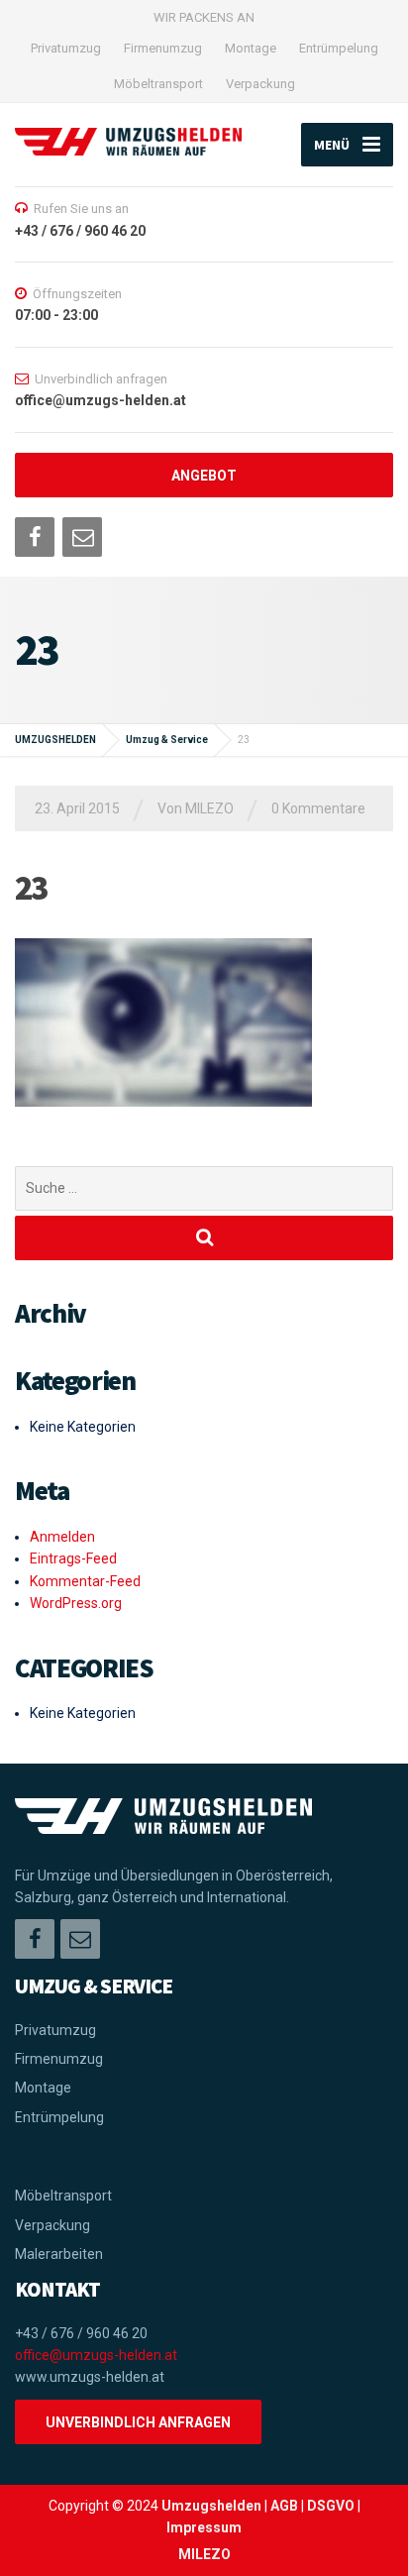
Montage (251, 48)
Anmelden (62, 1537)
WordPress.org (76, 1603)
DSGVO (331, 2506)
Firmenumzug (163, 48)
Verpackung (260, 84)
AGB (284, 2506)
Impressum (204, 2527)
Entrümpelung (339, 48)
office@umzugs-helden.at (96, 2355)
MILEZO (204, 2554)
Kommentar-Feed (85, 1581)
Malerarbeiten (59, 2254)
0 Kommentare (318, 808)
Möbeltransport (158, 84)
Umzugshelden (211, 2506)
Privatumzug (66, 48)
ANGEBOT (204, 476)
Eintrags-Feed (73, 1558)
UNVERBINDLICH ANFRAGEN (138, 2422)
